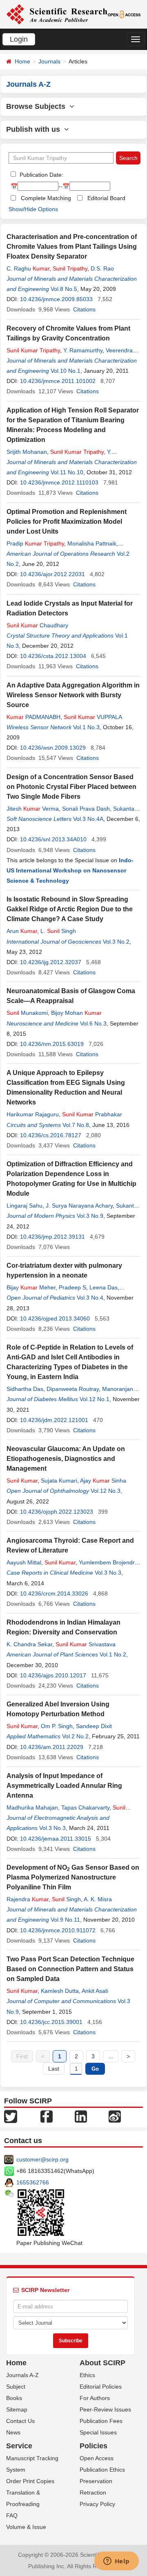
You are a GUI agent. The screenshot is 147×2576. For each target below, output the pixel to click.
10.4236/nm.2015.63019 (52, 1044)
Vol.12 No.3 (106, 1491)
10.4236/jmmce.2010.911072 (58, 1930)
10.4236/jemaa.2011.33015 (56, 1839)
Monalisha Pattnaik (92, 543)
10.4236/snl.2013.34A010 (53, 839)
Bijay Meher (31, 1287)
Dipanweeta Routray (73, 1389)
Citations (84, 309)
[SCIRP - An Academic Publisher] (57, 14)
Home (22, 61)
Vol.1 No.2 (113, 1654)
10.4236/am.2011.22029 (52, 1747)
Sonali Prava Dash (86, 809)
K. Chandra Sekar (29, 1644)
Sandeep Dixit (94, 1726)
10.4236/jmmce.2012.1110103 (59, 482)
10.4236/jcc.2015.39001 (51, 2022)
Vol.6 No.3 (93, 1023)
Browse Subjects (38, 106)
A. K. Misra (98, 1899)
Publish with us (35, 129)
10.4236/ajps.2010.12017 (53, 1675)
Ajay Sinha (103, 1481)
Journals (49, 61)
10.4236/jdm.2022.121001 (54, 1420)
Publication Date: (41, 175)
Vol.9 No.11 (65, 1920)
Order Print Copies (30, 2481)
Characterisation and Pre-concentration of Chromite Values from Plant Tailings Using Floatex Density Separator (72, 247)
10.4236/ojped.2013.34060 (55, 1318)
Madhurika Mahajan (32, 1807)
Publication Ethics (102, 2470)
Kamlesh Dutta (60, 1991)
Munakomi (27, 1013)
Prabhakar (92, 1114)
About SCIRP (102, 2363)
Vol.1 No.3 (86, 727)
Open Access (97, 2458)
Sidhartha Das (25, 1389)
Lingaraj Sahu (24, 1206)
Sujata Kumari (59, 1481)
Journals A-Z (22, 2375)
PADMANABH (33, 717)
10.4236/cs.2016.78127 (51, 1135)
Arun (22, 931)
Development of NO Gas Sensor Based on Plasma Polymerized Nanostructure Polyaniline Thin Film (73, 1877)
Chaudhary (37, 625)
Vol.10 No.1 (66, 371)
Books (14, 2398)
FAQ (12, 2515)
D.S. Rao (102, 268)
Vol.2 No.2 (75, 1736)
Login (19, 39)
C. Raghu (28, 268)
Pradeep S (72, 1287)
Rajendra (28, 1899)
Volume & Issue (26, 2527)
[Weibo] (115, 2116)
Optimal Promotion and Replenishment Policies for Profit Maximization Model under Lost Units (67, 522)
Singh (66, 1899)
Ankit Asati (95, 1991)
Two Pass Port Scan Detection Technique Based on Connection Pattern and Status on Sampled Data (70, 1969)
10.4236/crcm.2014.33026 (54, 1593)
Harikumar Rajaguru (33, 1114)
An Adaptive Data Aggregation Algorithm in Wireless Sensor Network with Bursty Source (73, 695)
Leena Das (104, 1287)
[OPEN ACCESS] (124, 14)
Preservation (96, 2481)
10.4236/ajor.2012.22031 (52, 574)
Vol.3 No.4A (88, 819)
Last (54, 2069)
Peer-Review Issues (105, 2409)
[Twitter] (11, 2116)
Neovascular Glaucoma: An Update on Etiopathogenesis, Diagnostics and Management (66, 1459)
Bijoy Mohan (76, 1013)
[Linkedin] (81, 2116)
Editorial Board (106, 198)
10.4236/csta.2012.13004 (53, 656)
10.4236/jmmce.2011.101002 (58, 381)
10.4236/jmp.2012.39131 (52, 1237)
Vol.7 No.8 (76, 1125)
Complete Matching (46, 198)
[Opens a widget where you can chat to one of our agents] (116, 2562)
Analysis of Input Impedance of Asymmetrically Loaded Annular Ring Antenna (64, 1786)
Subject (16, 2387)
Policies (94, 2446)
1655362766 (33, 2182)
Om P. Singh (57, 1726)
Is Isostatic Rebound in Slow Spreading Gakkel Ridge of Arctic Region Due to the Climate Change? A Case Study (70, 909)
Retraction (93, 2493)
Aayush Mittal (24, 1562)
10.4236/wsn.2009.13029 (53, 748)
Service (19, 2446)
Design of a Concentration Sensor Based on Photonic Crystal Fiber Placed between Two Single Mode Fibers (71, 787)
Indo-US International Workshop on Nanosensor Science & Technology (70, 870)
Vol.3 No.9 (90, 1216)
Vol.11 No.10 (67, 472)
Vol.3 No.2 (116, 942)
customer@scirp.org (42, 2159)
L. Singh (58, 931)
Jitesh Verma (33, 809)
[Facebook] (47, 2116)
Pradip (35, 543)
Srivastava (86, 1644)
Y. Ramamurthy (83, 350)
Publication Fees (101, 2421)
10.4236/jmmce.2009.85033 (56, 299)
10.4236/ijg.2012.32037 (51, 962)
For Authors (95, 2398)
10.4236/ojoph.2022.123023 (57, 1512)
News (13, 2432)
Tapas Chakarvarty (85, 1807)
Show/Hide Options (33, 209)
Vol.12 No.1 (95, 1399)
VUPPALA (93, 717)
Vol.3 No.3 (108, 1573)
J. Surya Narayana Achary (79, 1206)
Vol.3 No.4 (90, 1298)
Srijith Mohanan (27, 452)
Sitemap (17, 2409)
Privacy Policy (97, 2504)
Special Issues (98, 2432)
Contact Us (20, 2421)
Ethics (87, 2375)
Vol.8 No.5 (64, 289)
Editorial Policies (101, 2387)
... (111, 2056)
